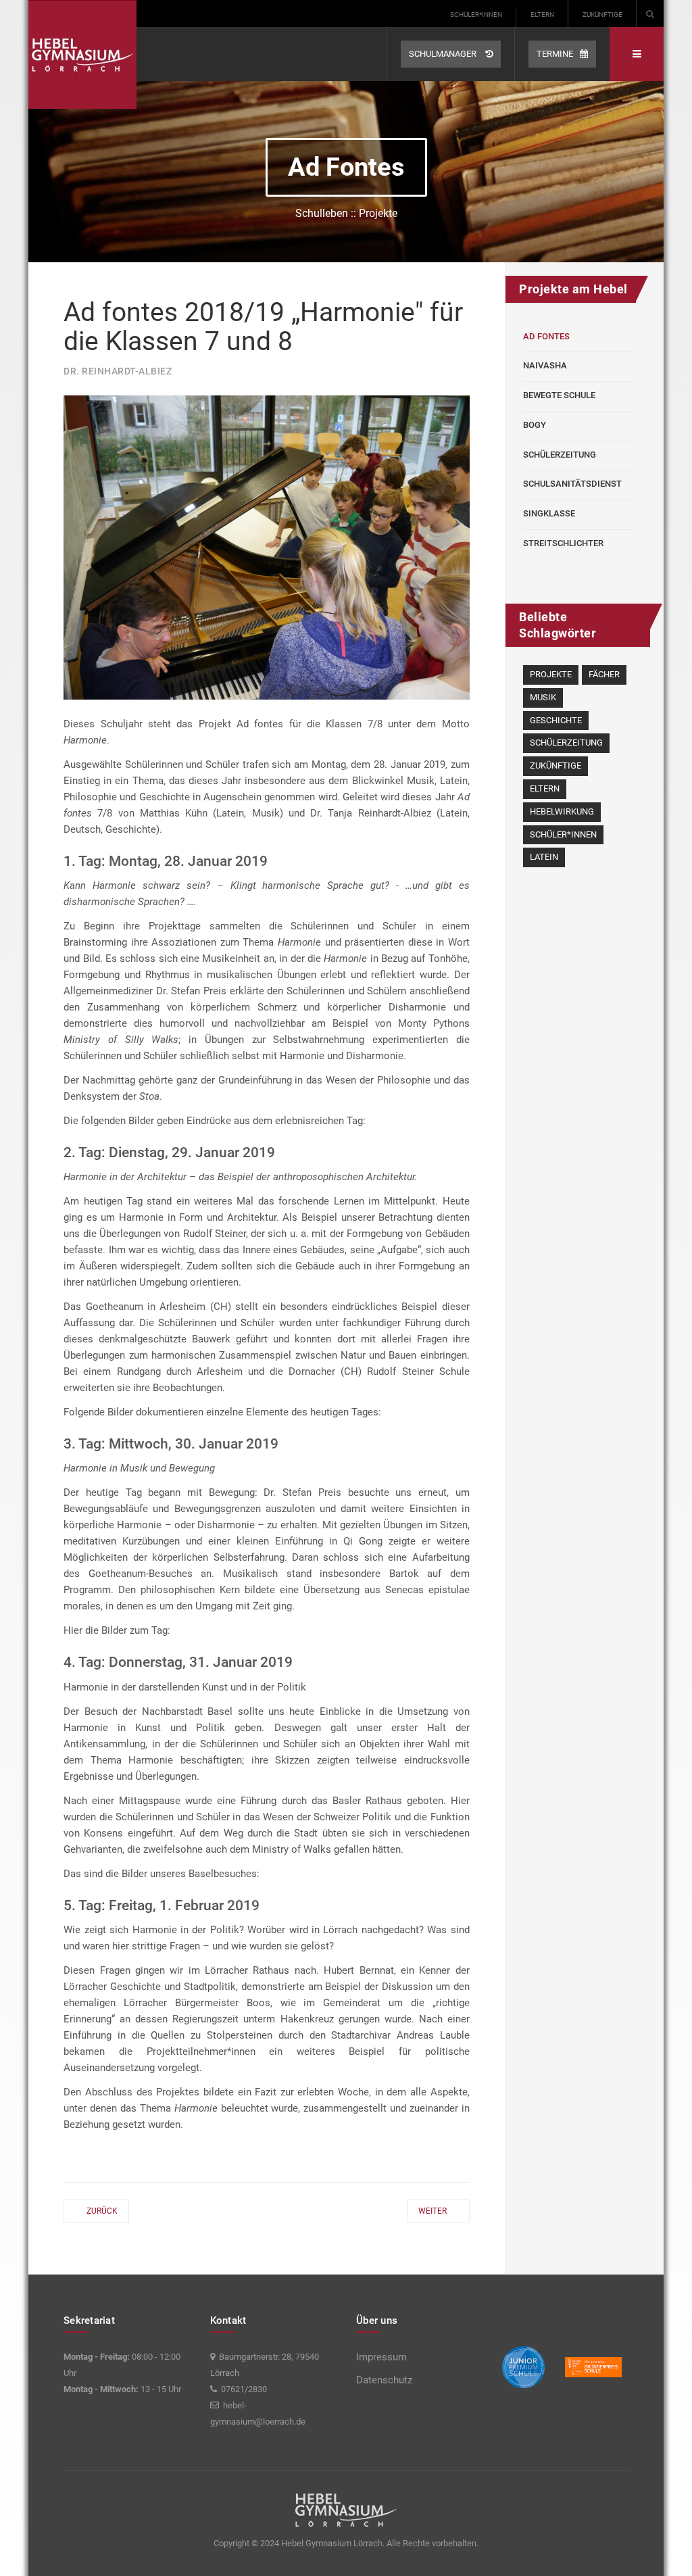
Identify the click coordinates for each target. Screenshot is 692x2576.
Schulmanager (444, 54)
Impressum (381, 2357)
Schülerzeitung (560, 455)
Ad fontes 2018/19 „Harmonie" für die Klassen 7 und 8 (263, 327)
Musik (543, 697)
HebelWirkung (562, 811)
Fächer (604, 674)
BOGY (535, 425)
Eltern (542, 15)
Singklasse (549, 513)
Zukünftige (602, 15)
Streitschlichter (563, 543)
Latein (544, 857)
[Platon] (82, 54)
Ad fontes (546, 336)
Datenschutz (384, 2380)
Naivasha (545, 365)
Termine (555, 54)
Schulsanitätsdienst (572, 484)
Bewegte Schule (559, 395)
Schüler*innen (476, 15)
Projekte (551, 674)
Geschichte (556, 720)
